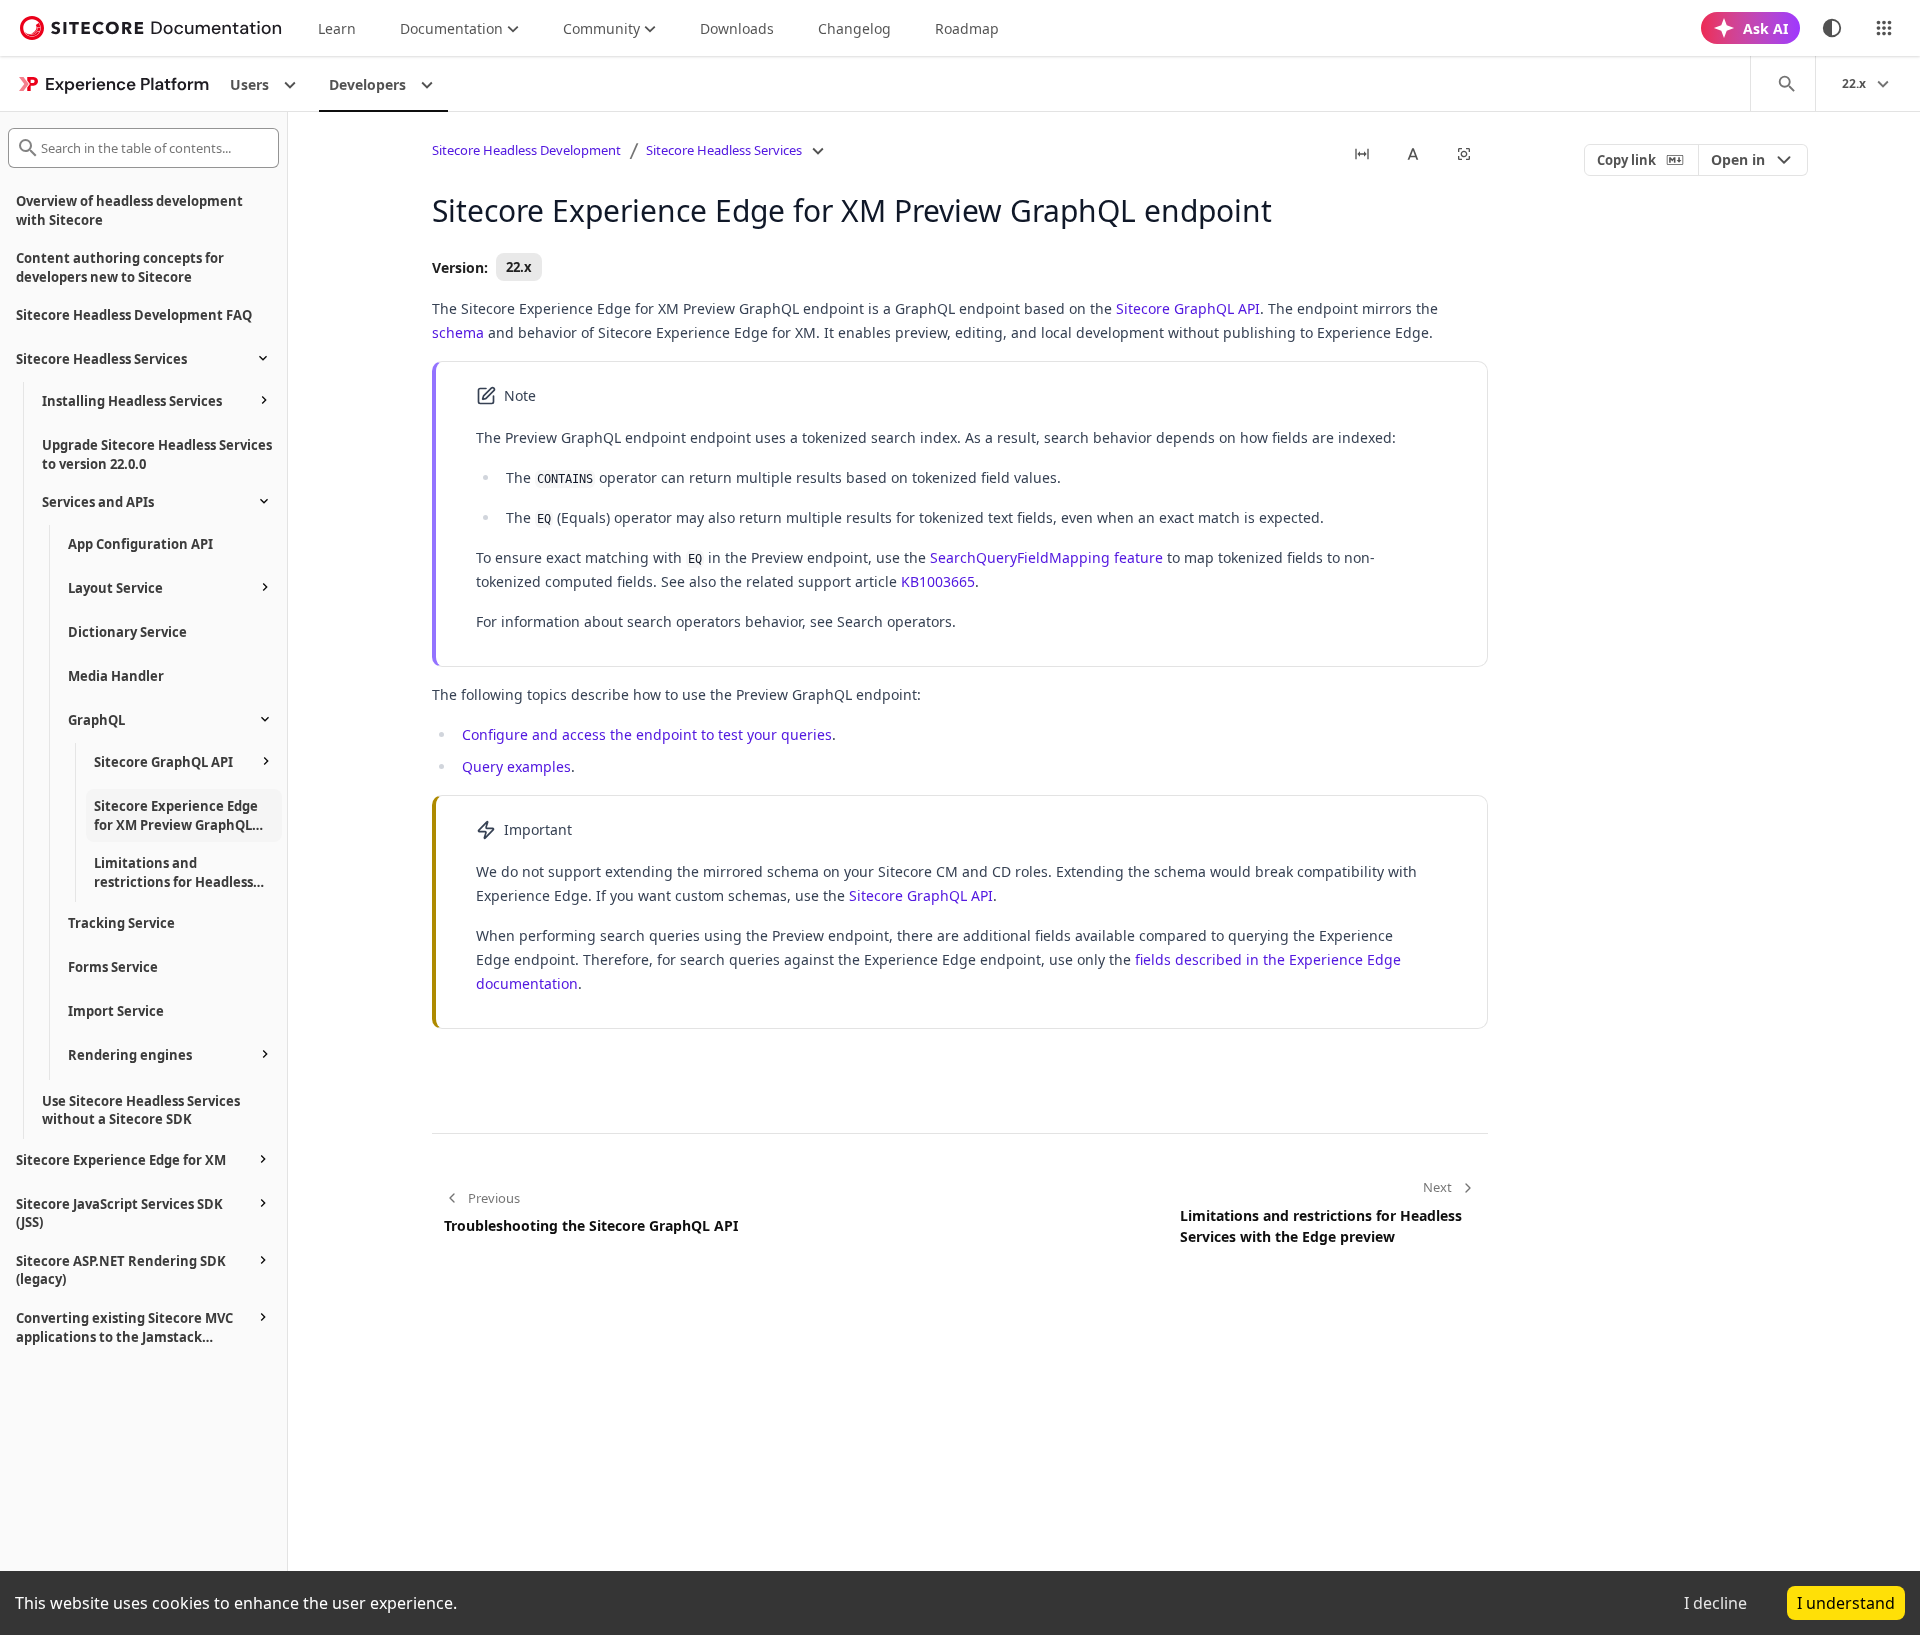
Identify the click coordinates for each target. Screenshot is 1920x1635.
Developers (367, 84)
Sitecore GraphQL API (1188, 308)
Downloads (737, 28)
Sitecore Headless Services (724, 150)
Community (601, 28)
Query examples (516, 766)
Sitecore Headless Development (526, 150)
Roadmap (967, 28)
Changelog (854, 28)
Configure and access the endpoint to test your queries (647, 734)
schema (458, 332)
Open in (1738, 159)
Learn (337, 28)
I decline (1715, 1603)
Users (249, 84)
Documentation (451, 28)
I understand (1846, 1603)
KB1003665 (938, 581)
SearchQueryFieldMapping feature (1046, 557)
